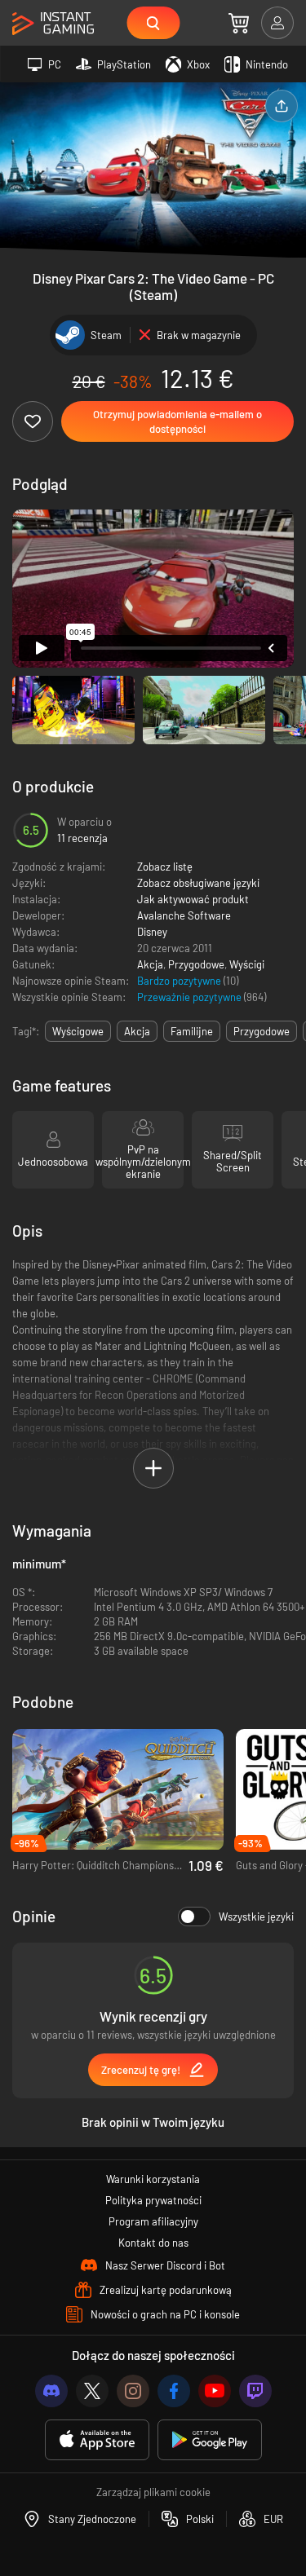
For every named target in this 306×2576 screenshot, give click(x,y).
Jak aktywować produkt (193, 899)
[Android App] (210, 2440)
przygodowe (262, 1031)
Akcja (150, 964)
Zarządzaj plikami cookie (153, 2492)
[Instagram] (133, 2391)
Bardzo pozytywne (180, 981)
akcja (137, 1031)
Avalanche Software (184, 915)
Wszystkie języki (256, 1917)
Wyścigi (247, 964)
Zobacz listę (165, 867)
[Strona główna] (53, 24)
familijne (192, 1031)
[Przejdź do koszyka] (239, 23)
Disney (152, 932)
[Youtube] (215, 2391)
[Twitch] (255, 2391)
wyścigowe (78, 1031)
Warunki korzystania (153, 2179)
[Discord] (51, 2391)
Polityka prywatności (153, 2200)
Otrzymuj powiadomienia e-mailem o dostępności (177, 421)
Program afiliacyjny (153, 2221)
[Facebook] (174, 2391)
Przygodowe (196, 964)
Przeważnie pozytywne (191, 997)
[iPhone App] (97, 2440)
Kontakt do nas (153, 2243)
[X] (92, 2391)
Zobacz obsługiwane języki (198, 883)
